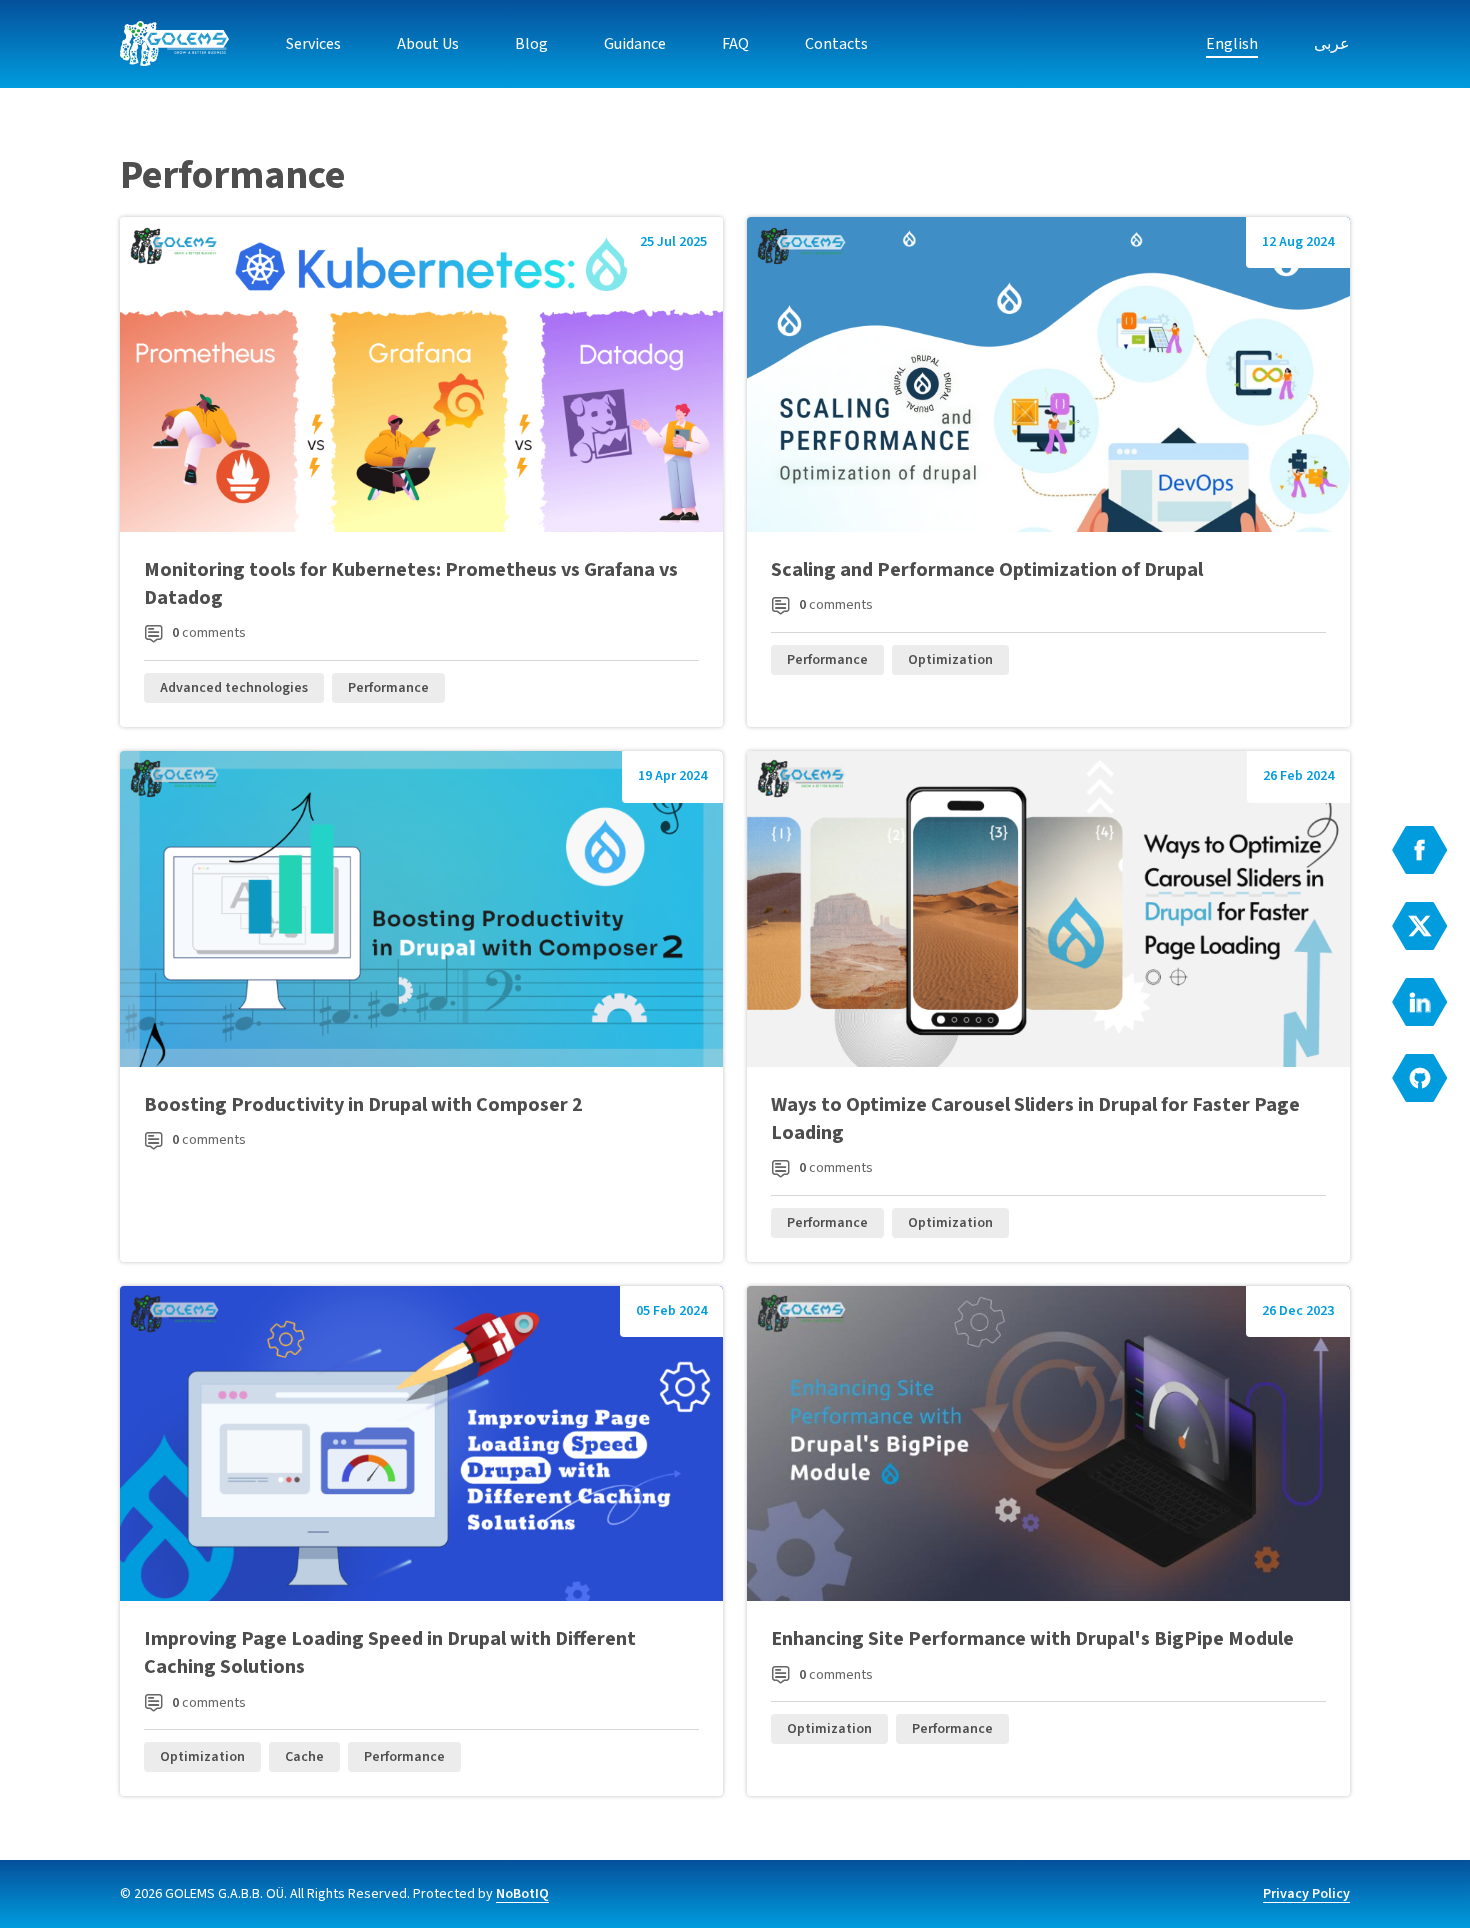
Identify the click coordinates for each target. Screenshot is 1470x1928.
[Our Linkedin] (1420, 1002)
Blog (531, 44)
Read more (421, 472)
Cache (304, 1757)
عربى (1332, 44)
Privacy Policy (1306, 1894)
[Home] (175, 44)
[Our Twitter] (1420, 926)
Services (313, 44)
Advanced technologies (234, 688)
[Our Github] (1420, 1078)
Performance (388, 688)
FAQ (735, 44)
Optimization (950, 660)
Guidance (635, 44)
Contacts (836, 44)
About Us (428, 44)
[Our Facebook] (1420, 850)
